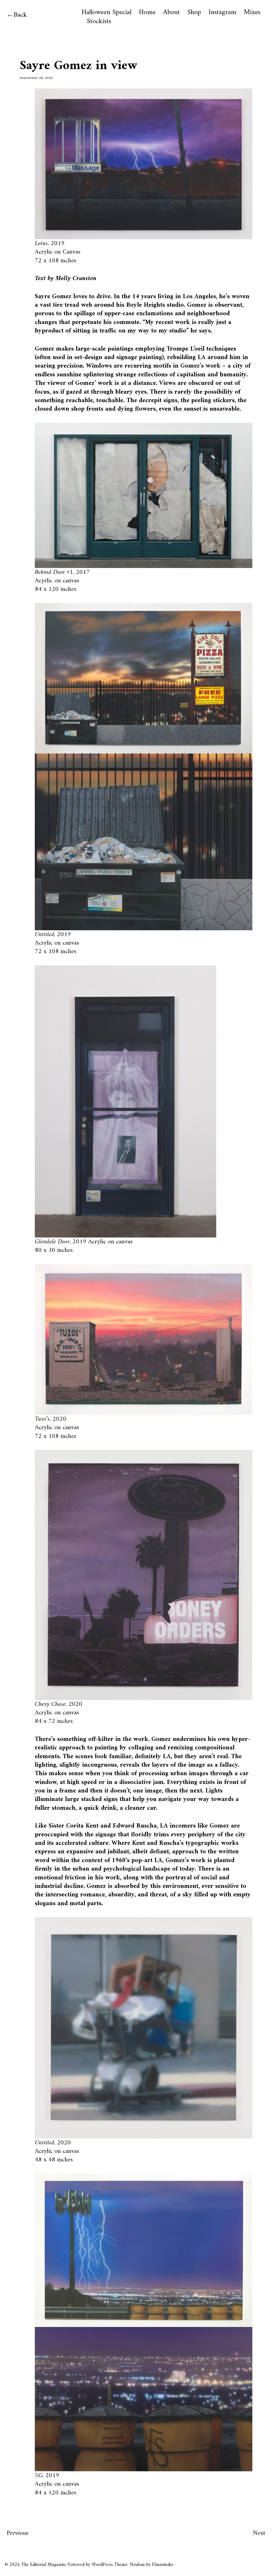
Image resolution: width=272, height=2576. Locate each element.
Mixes (252, 12)
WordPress (102, 2565)
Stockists (99, 22)
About (171, 12)
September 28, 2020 (36, 78)
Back (20, 15)
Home (147, 12)
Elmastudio (163, 2565)
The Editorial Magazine (44, 2565)
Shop (194, 12)
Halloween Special (107, 12)
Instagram (222, 12)
